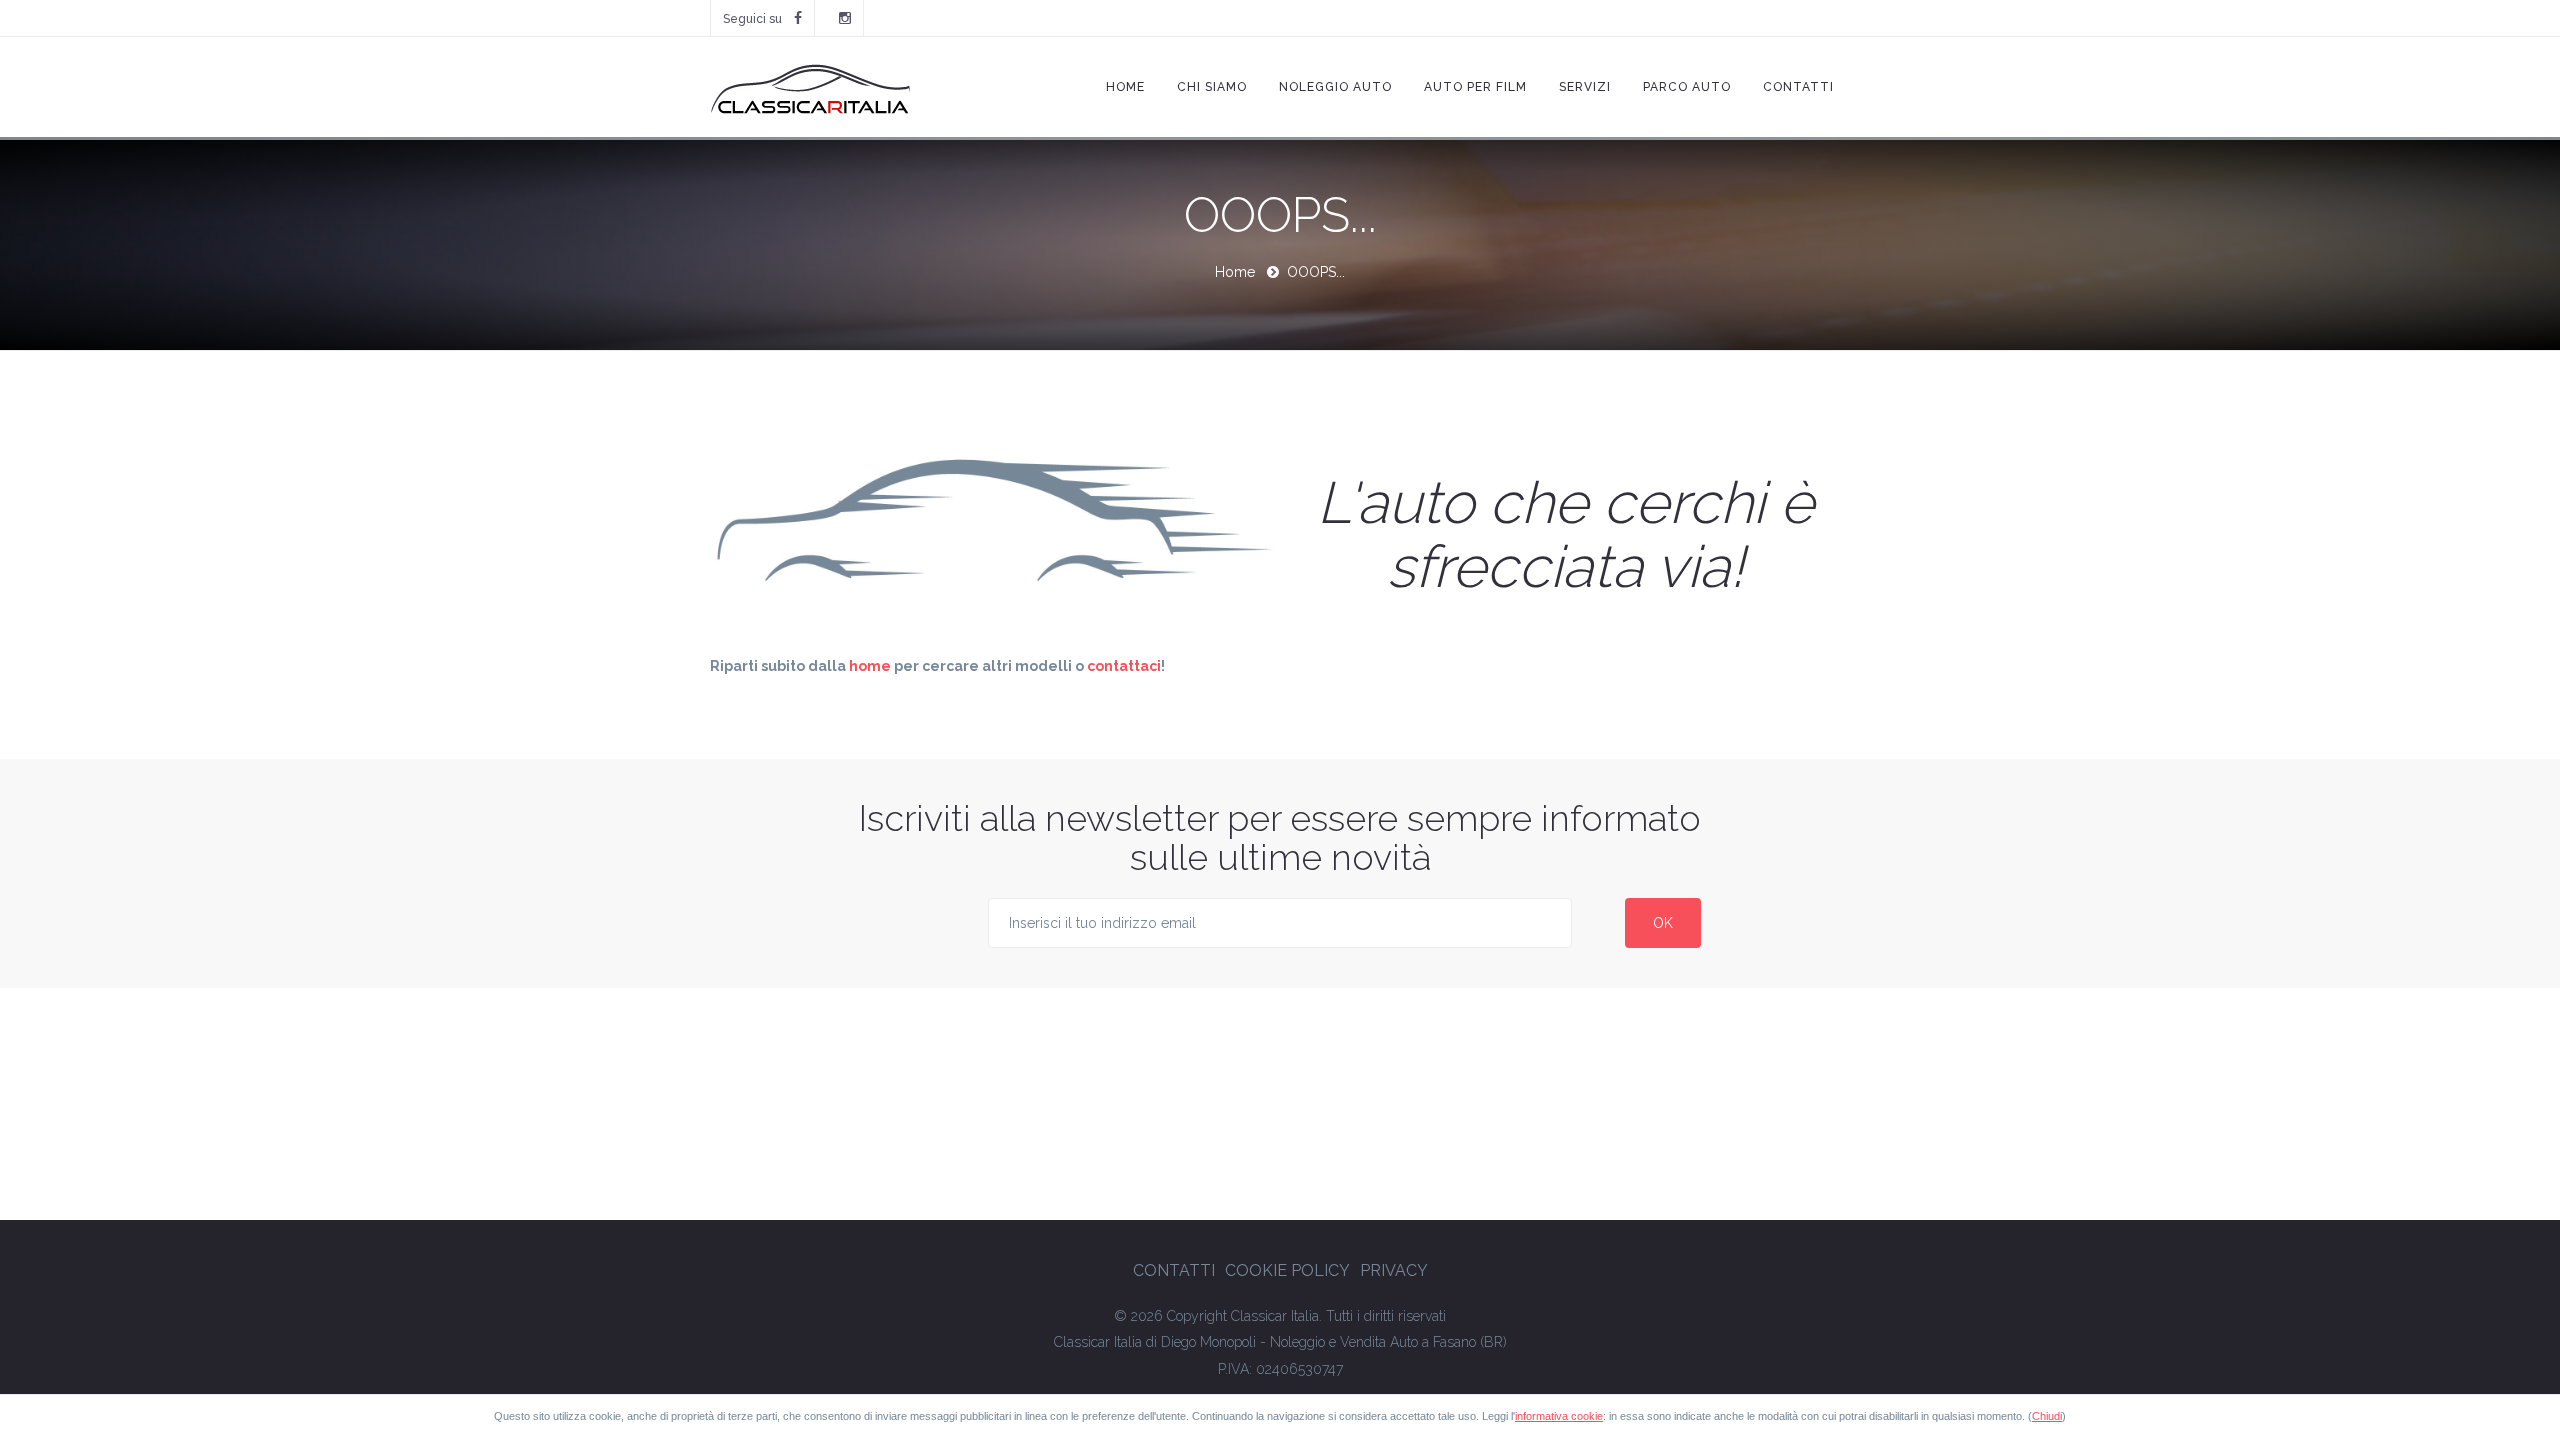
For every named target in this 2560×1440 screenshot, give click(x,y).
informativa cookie (1559, 1416)
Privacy (1394, 1270)
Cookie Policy (1287, 1270)
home (870, 666)
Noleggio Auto (1335, 87)
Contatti (1798, 87)
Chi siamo (1212, 87)
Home (1125, 87)
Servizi (1585, 87)
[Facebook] (798, 18)
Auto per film (1475, 87)
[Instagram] (845, 18)
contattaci (1124, 666)
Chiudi (2047, 1416)
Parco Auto (1687, 87)
